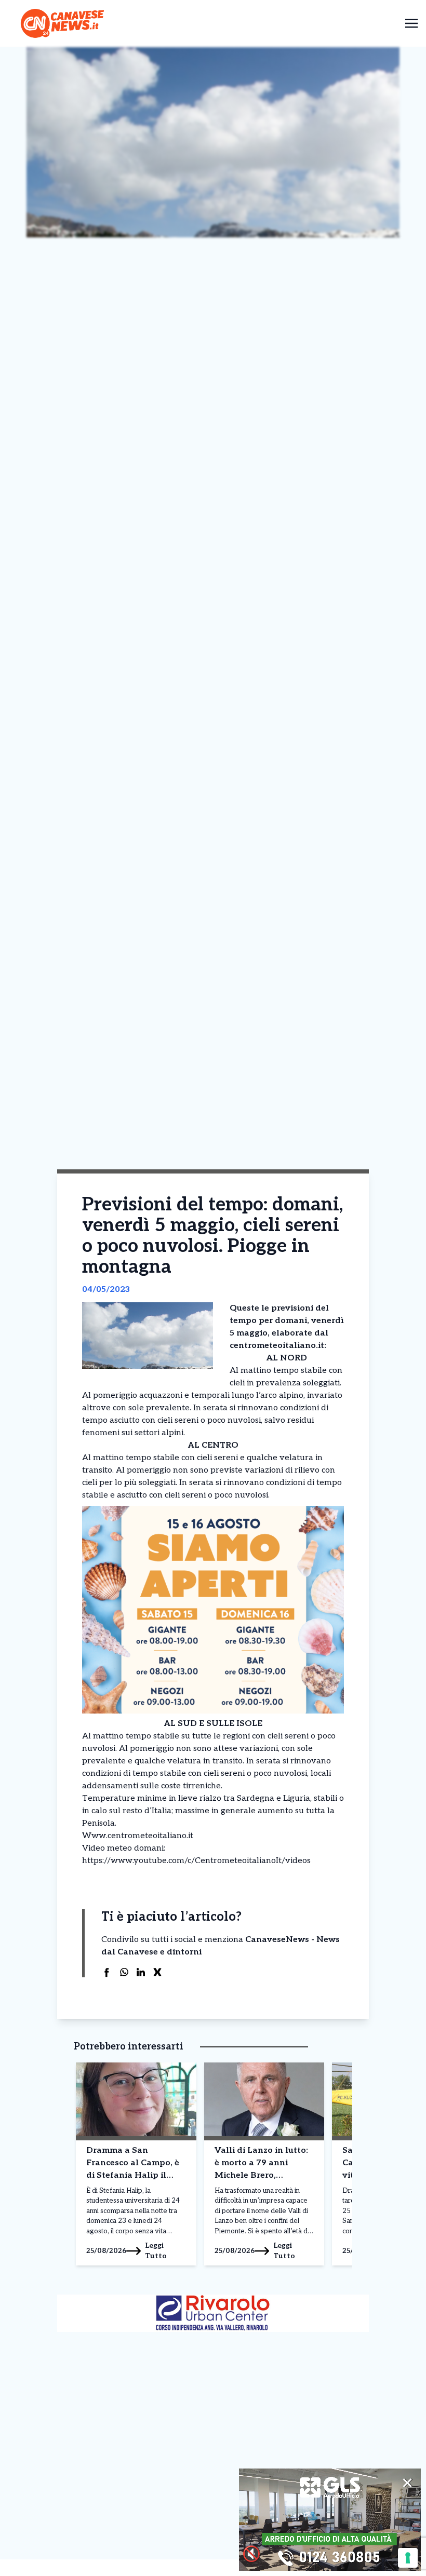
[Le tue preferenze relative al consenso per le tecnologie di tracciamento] (408, 2558)
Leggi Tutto (156, 2251)
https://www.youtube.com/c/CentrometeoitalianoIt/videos (196, 1861)
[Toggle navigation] (411, 23)
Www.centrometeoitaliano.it (138, 1836)
